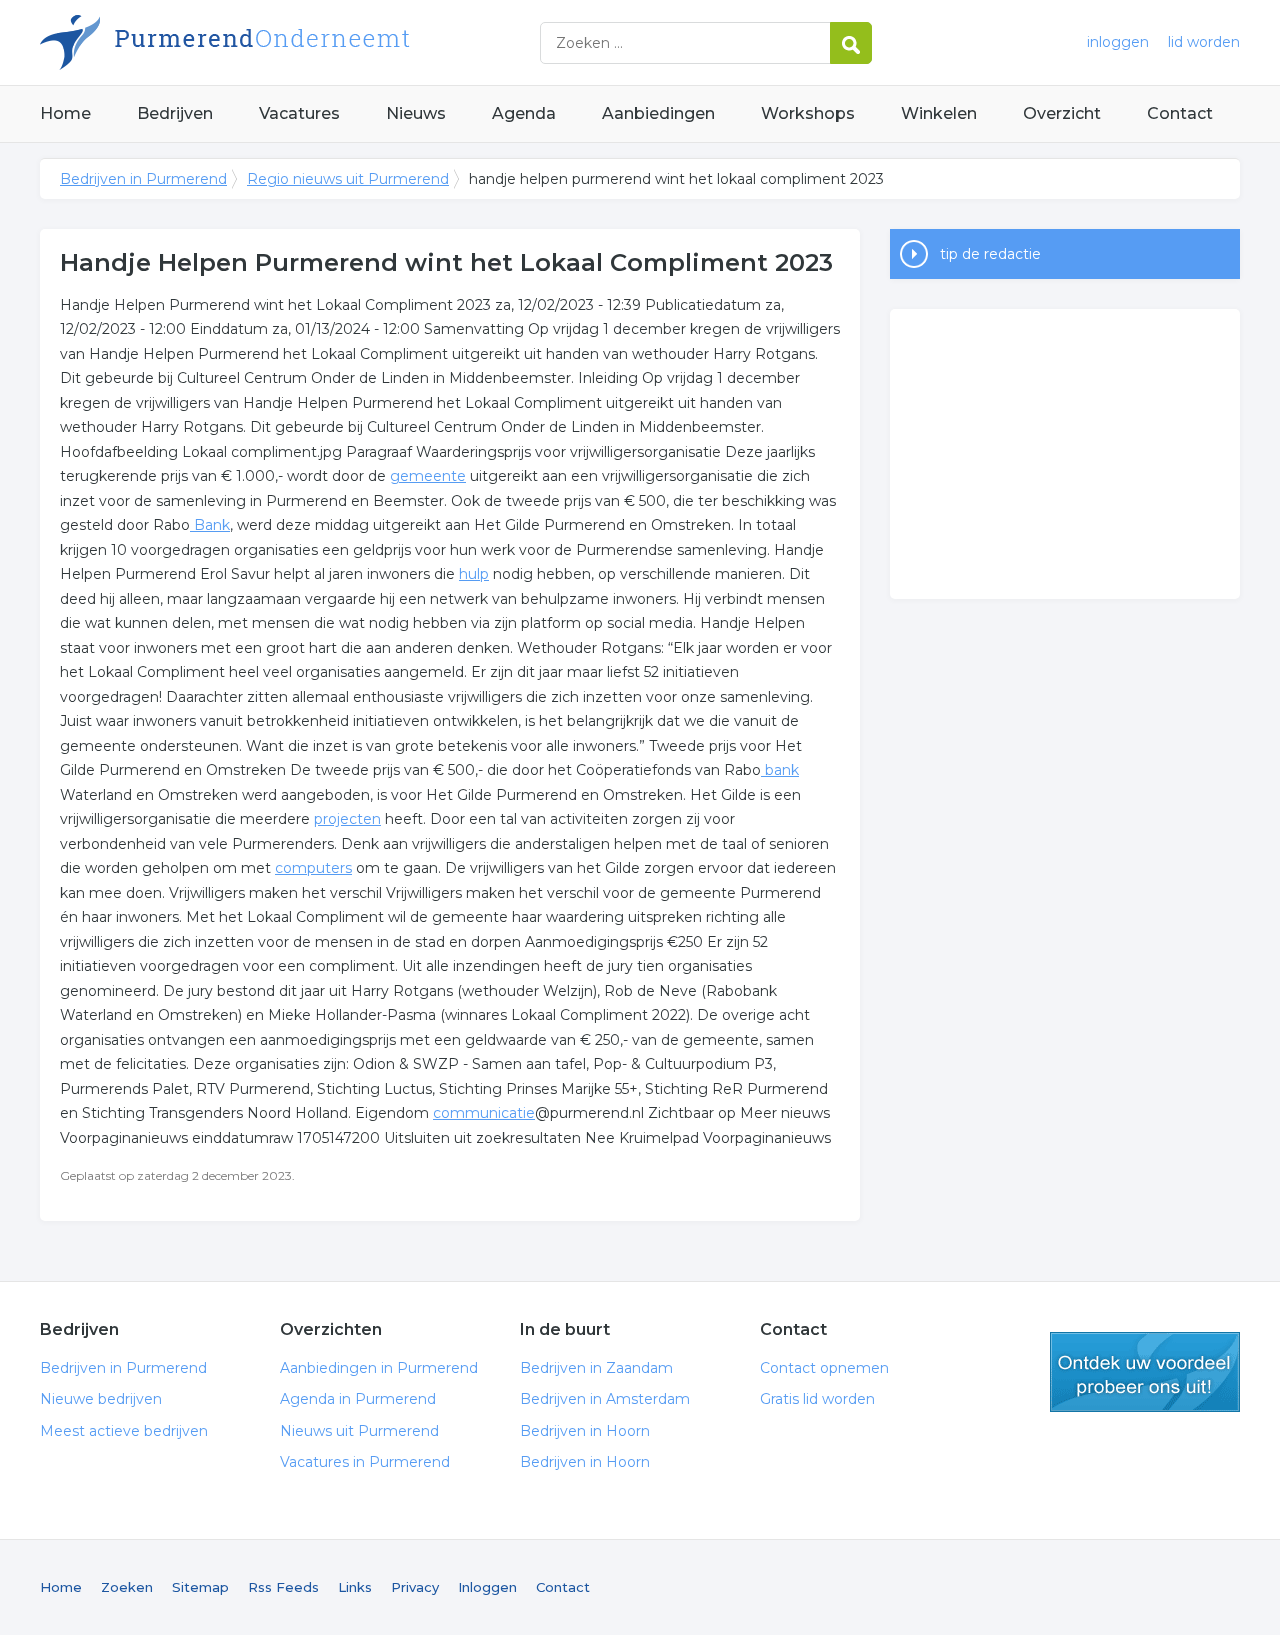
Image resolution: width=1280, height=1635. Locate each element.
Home (65, 113)
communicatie (484, 1113)
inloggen (1118, 42)
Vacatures (299, 113)
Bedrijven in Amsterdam (605, 1399)
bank (780, 770)
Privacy (415, 1587)
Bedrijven (175, 113)
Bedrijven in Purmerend (290, 42)
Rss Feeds (283, 1587)
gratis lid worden (1145, 1372)
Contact (1180, 113)
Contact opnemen (824, 1368)
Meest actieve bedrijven (124, 1431)
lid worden (1204, 42)
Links (355, 1587)
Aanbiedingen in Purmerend (379, 1368)
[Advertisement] (1065, 454)
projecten (347, 819)
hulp (474, 574)
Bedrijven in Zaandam (596, 1368)
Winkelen (939, 113)
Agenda (524, 113)
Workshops (808, 113)
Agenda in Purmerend (358, 1399)
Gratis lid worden (817, 1399)
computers (313, 868)
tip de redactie (990, 254)
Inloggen (487, 1587)
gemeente (428, 476)
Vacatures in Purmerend (365, 1462)
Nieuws (416, 113)
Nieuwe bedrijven (101, 1399)
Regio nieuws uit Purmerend (348, 179)
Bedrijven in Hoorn (585, 1431)
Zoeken (127, 1587)
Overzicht (1062, 113)
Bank (210, 525)
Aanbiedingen (658, 113)
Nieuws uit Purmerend (359, 1431)
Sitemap (200, 1587)
